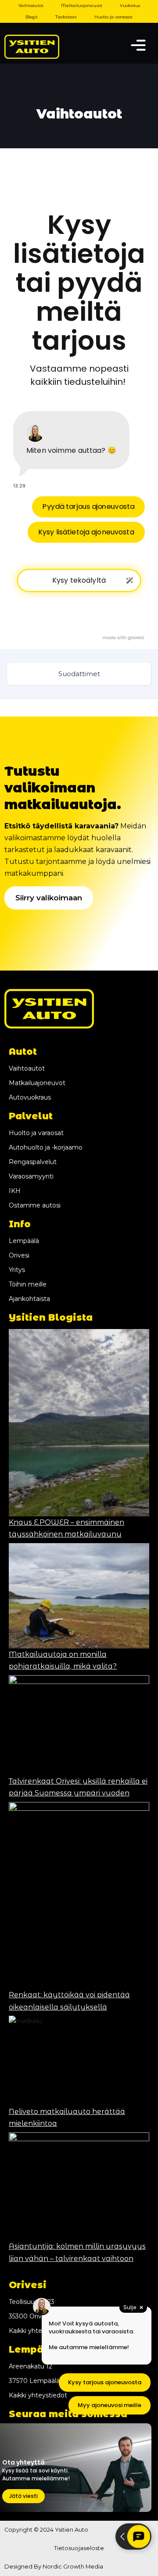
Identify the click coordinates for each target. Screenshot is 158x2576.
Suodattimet (79, 674)
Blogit (32, 17)
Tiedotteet (66, 17)
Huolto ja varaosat (113, 17)
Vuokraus (130, 5)
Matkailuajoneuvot (82, 5)
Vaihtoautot (31, 5)
